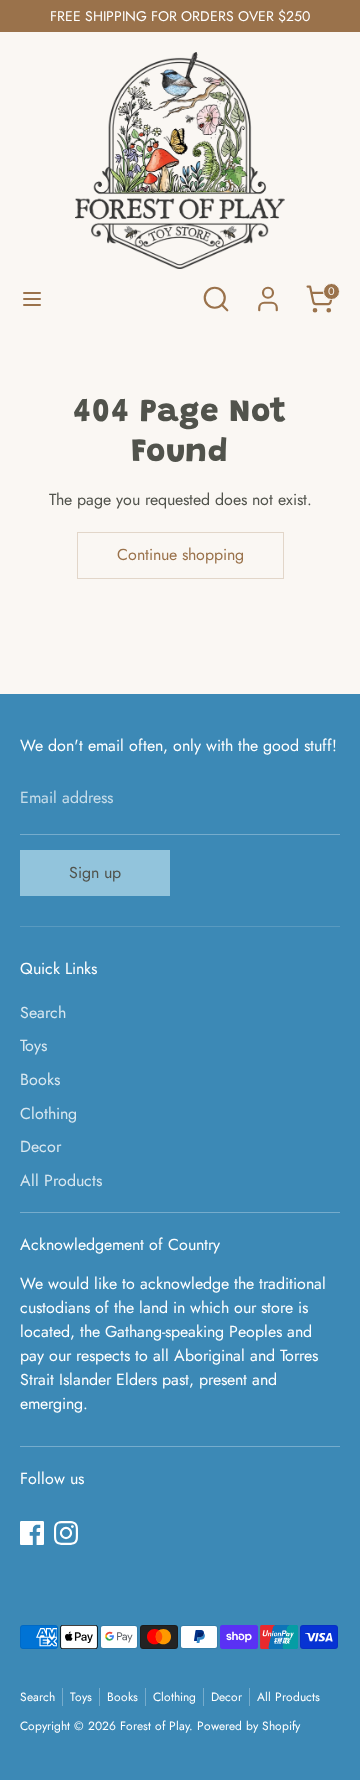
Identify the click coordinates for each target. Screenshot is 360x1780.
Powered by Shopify (248, 1726)
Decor (40, 1146)
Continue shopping (180, 554)
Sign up (95, 872)
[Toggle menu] (32, 299)
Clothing (48, 1113)
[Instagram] (66, 1533)
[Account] (268, 290)
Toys (33, 1045)
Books (40, 1079)
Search (43, 1012)
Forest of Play (154, 1726)
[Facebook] (32, 1533)
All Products (61, 1180)
